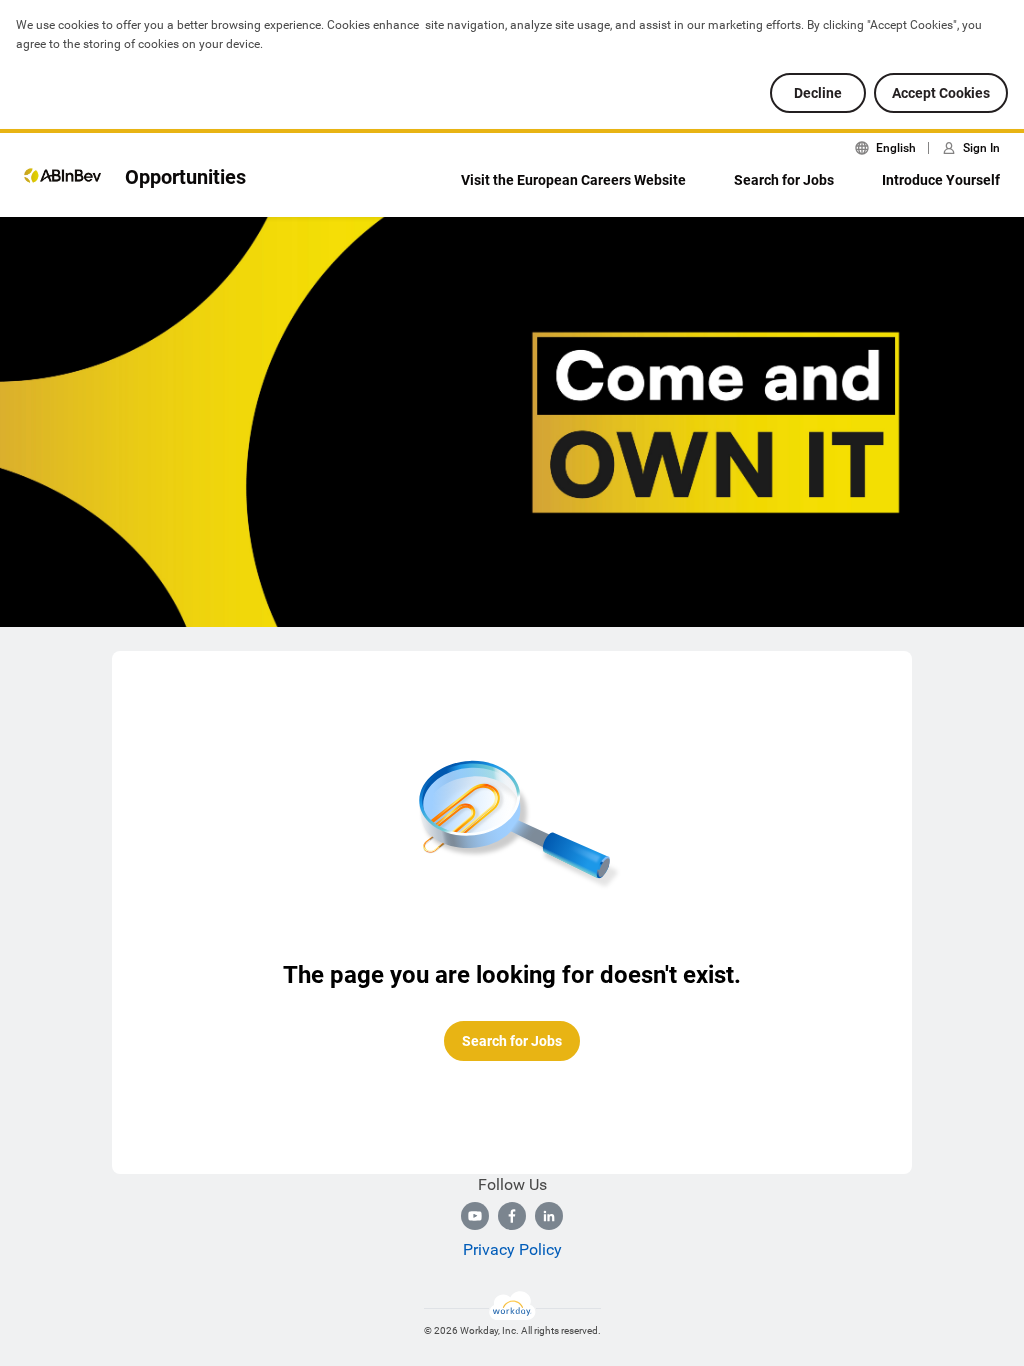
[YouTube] (475, 1216)
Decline (818, 93)
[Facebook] (512, 1216)
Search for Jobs (784, 180)
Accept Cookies (941, 93)
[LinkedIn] (549, 1216)
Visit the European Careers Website (573, 180)
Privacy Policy (512, 1249)
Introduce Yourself (941, 180)
